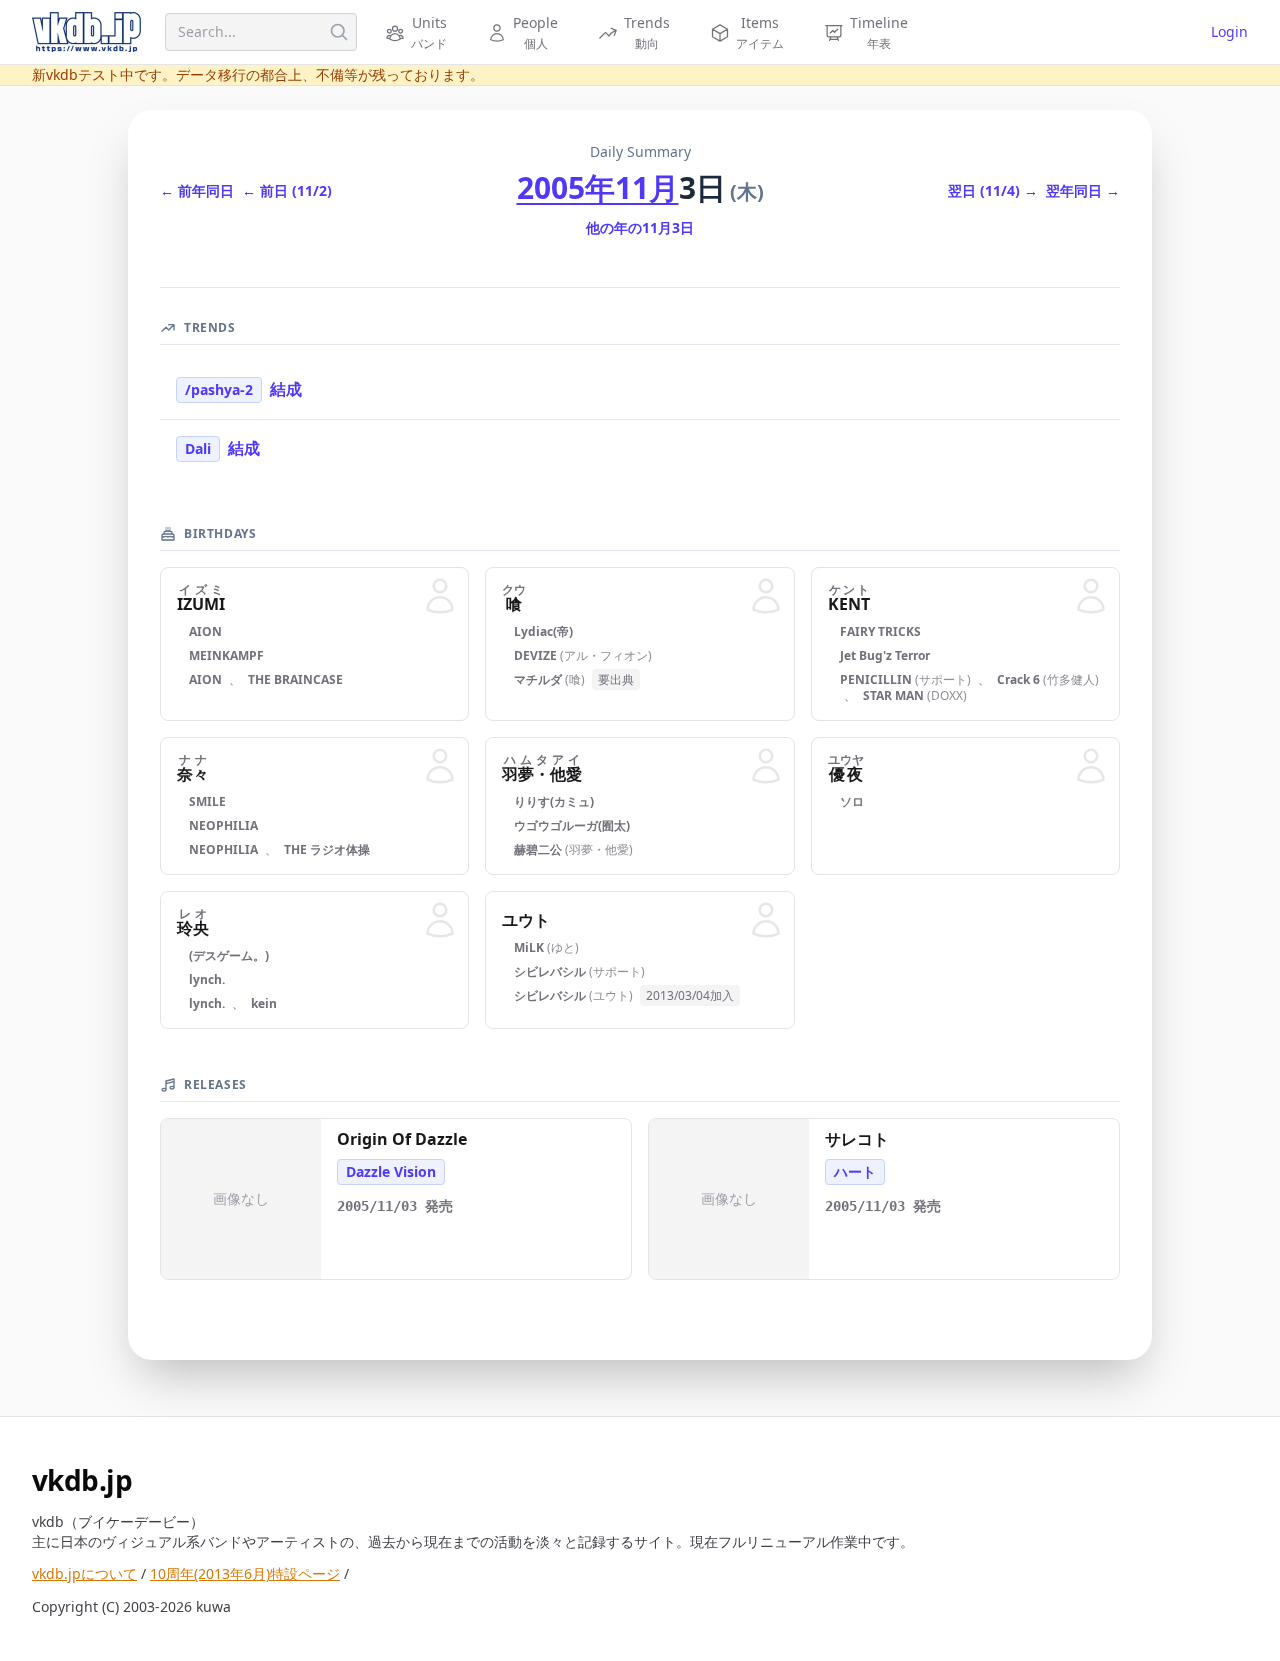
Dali (198, 448)
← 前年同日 (197, 190)
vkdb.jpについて (84, 1573)
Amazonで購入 (251, 1256)
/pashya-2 (219, 389)
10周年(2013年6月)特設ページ (245, 1573)
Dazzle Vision (391, 1171)
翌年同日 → (1083, 190)
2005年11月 (598, 187)
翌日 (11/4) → (993, 190)
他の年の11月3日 (640, 227)
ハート (855, 1171)
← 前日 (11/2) (287, 190)
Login (1229, 31)
